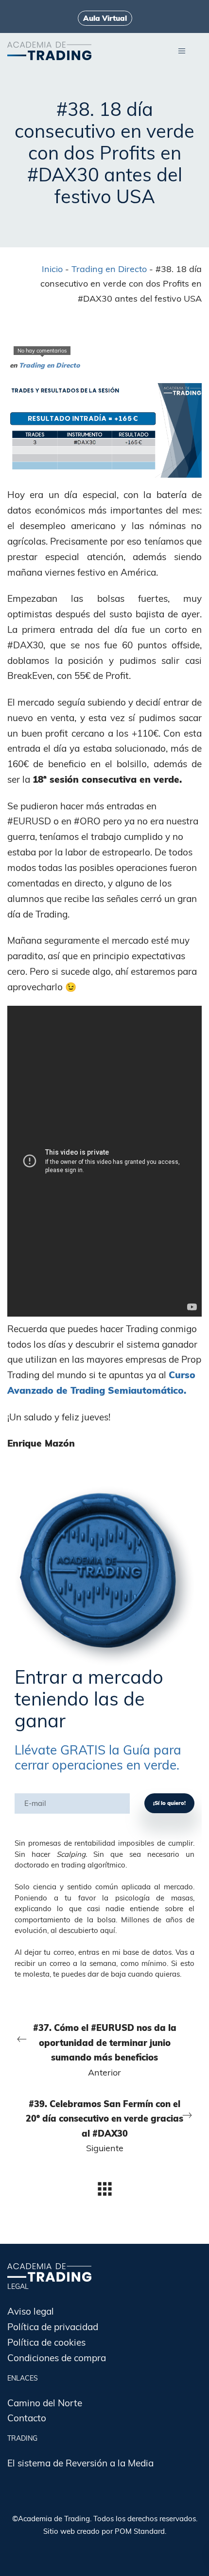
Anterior (105, 2050)
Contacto (27, 2418)
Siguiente (104, 2126)
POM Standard (140, 2531)
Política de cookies (46, 2342)
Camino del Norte (45, 2403)
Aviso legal (31, 2311)
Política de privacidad (53, 2327)
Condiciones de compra (57, 2358)
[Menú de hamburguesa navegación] (182, 50)
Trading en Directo (109, 269)
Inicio (52, 269)
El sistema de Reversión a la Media (80, 2463)
